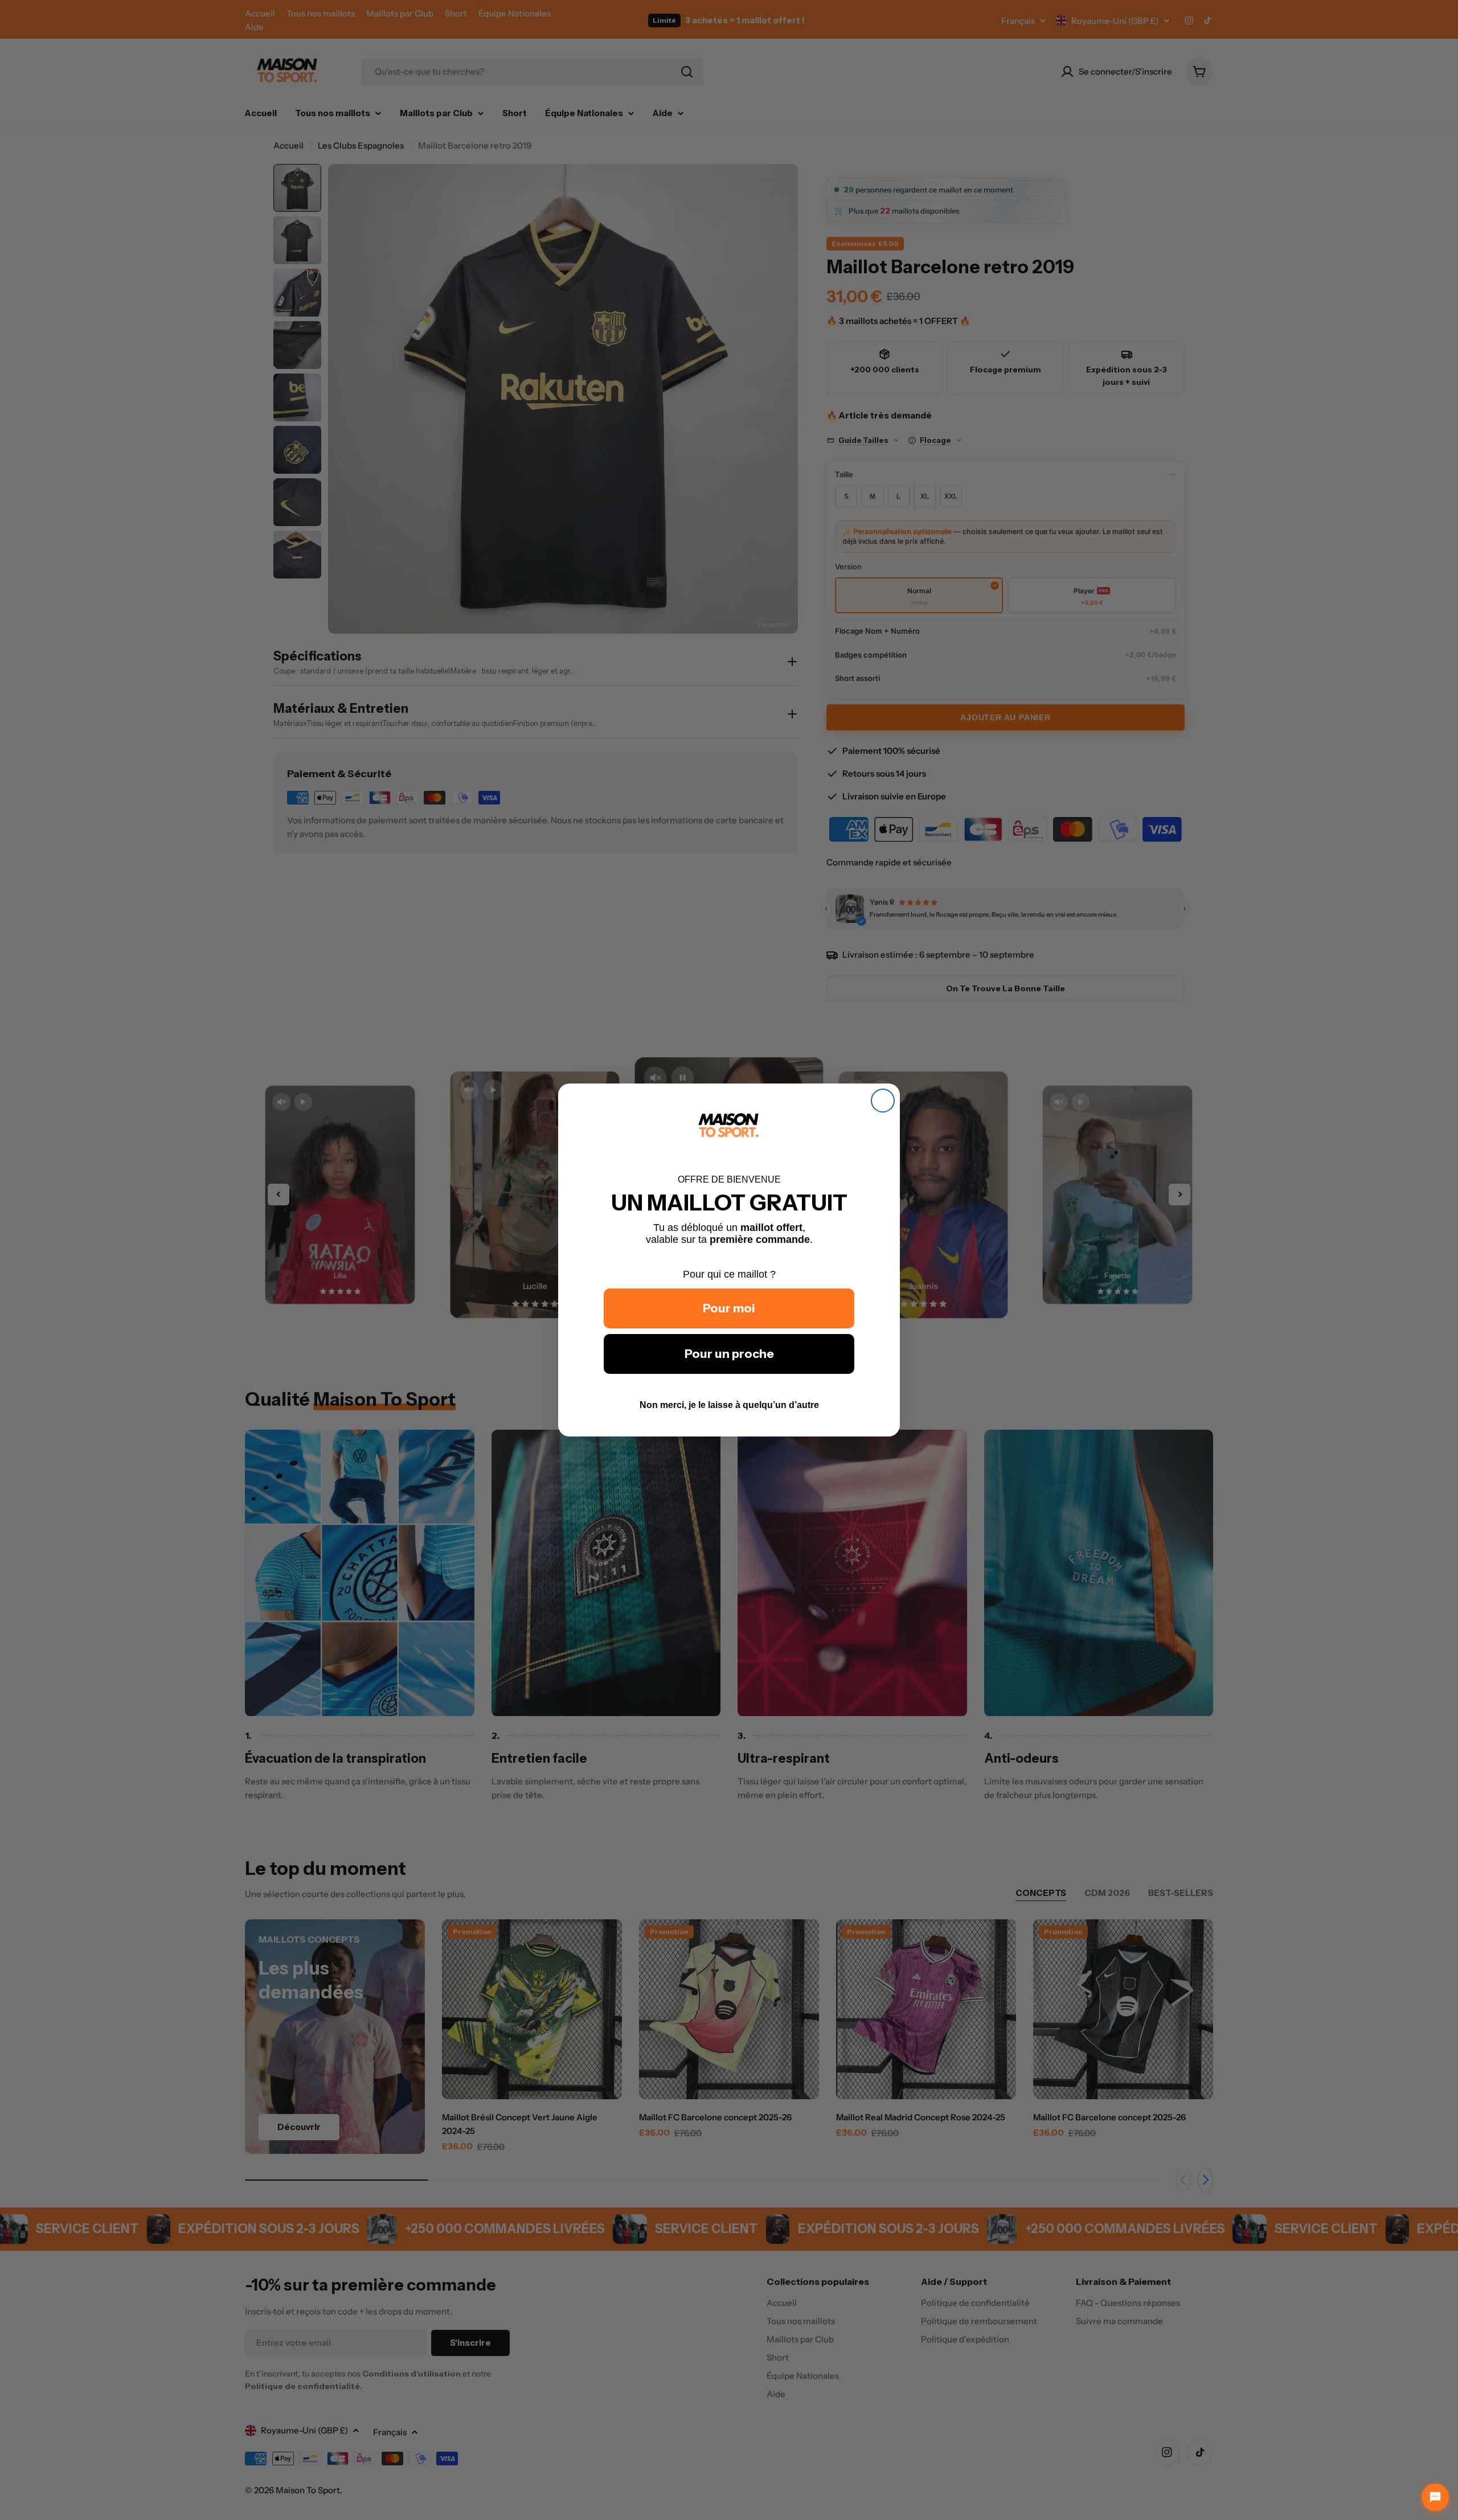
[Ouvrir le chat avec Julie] (1435, 2497)
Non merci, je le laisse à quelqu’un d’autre (729, 1405)
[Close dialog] (883, 1101)
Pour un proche (729, 1354)
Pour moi (729, 1308)
